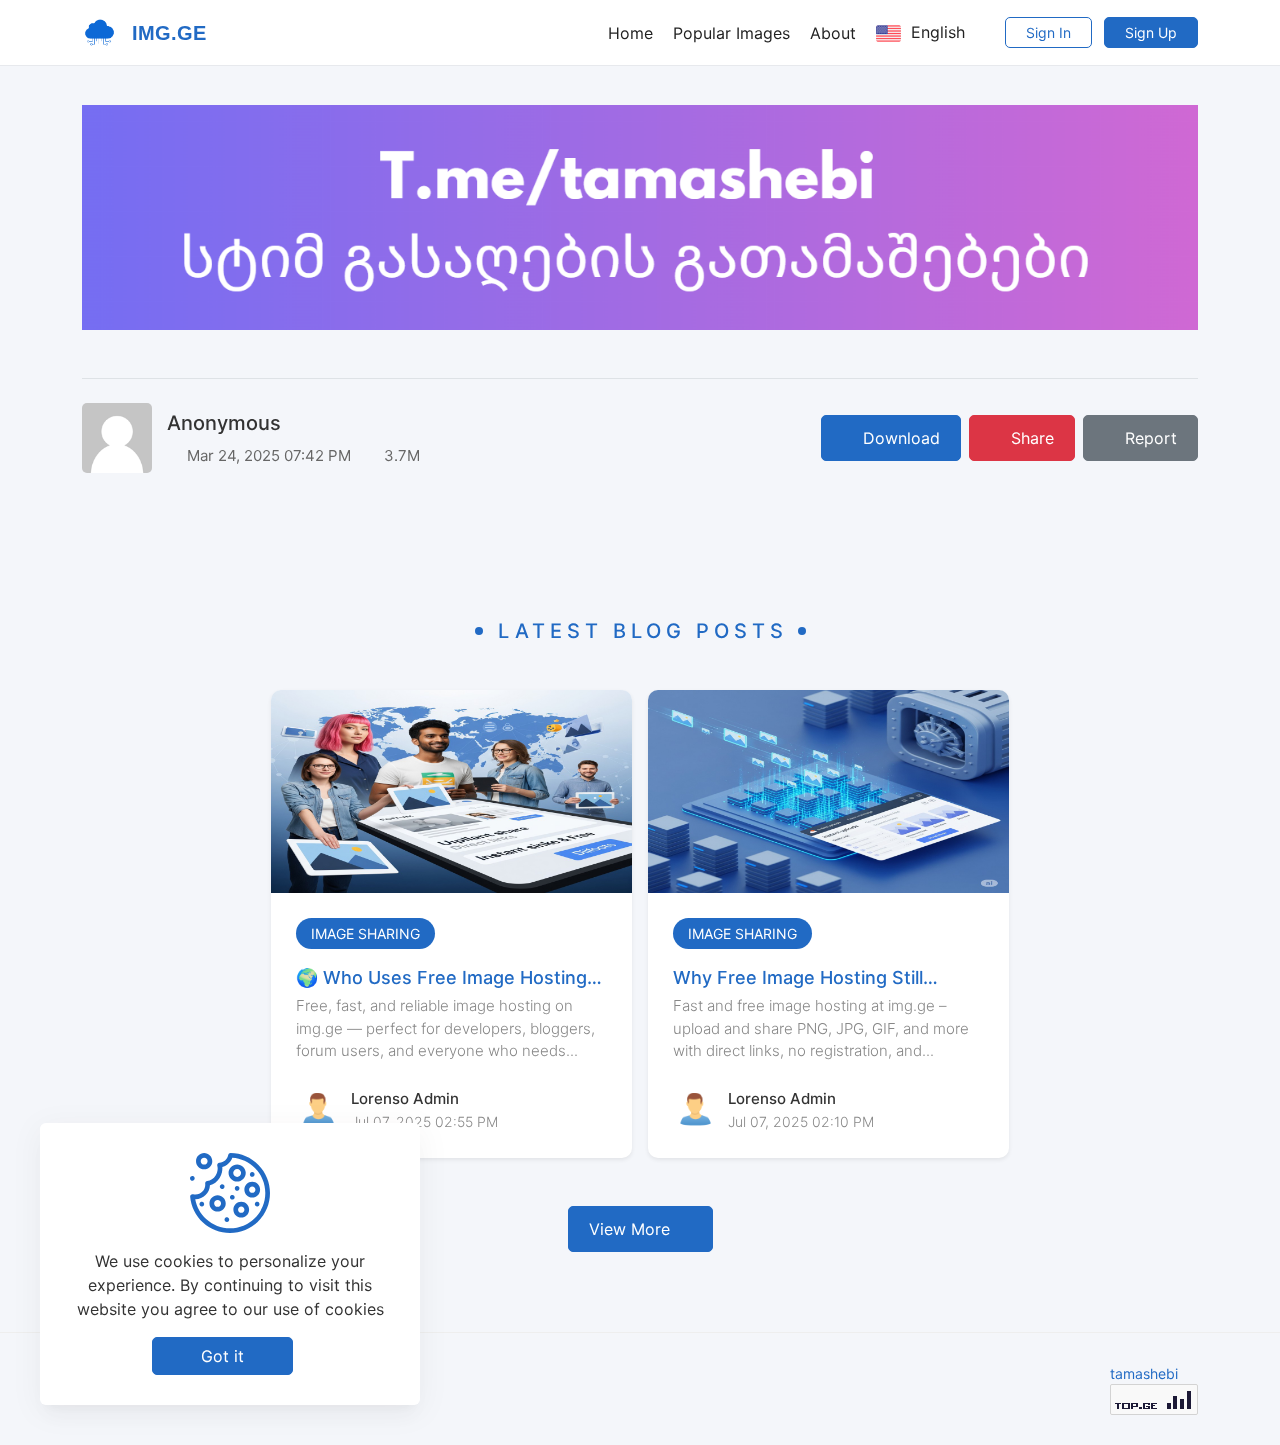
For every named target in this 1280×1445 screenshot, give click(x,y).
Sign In (1048, 32)
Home (630, 33)
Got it (222, 1356)
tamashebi (1144, 1373)
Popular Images (731, 33)
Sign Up (1151, 32)
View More (629, 1229)
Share (1030, 438)
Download (899, 438)
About (833, 33)
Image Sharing (365, 933)
